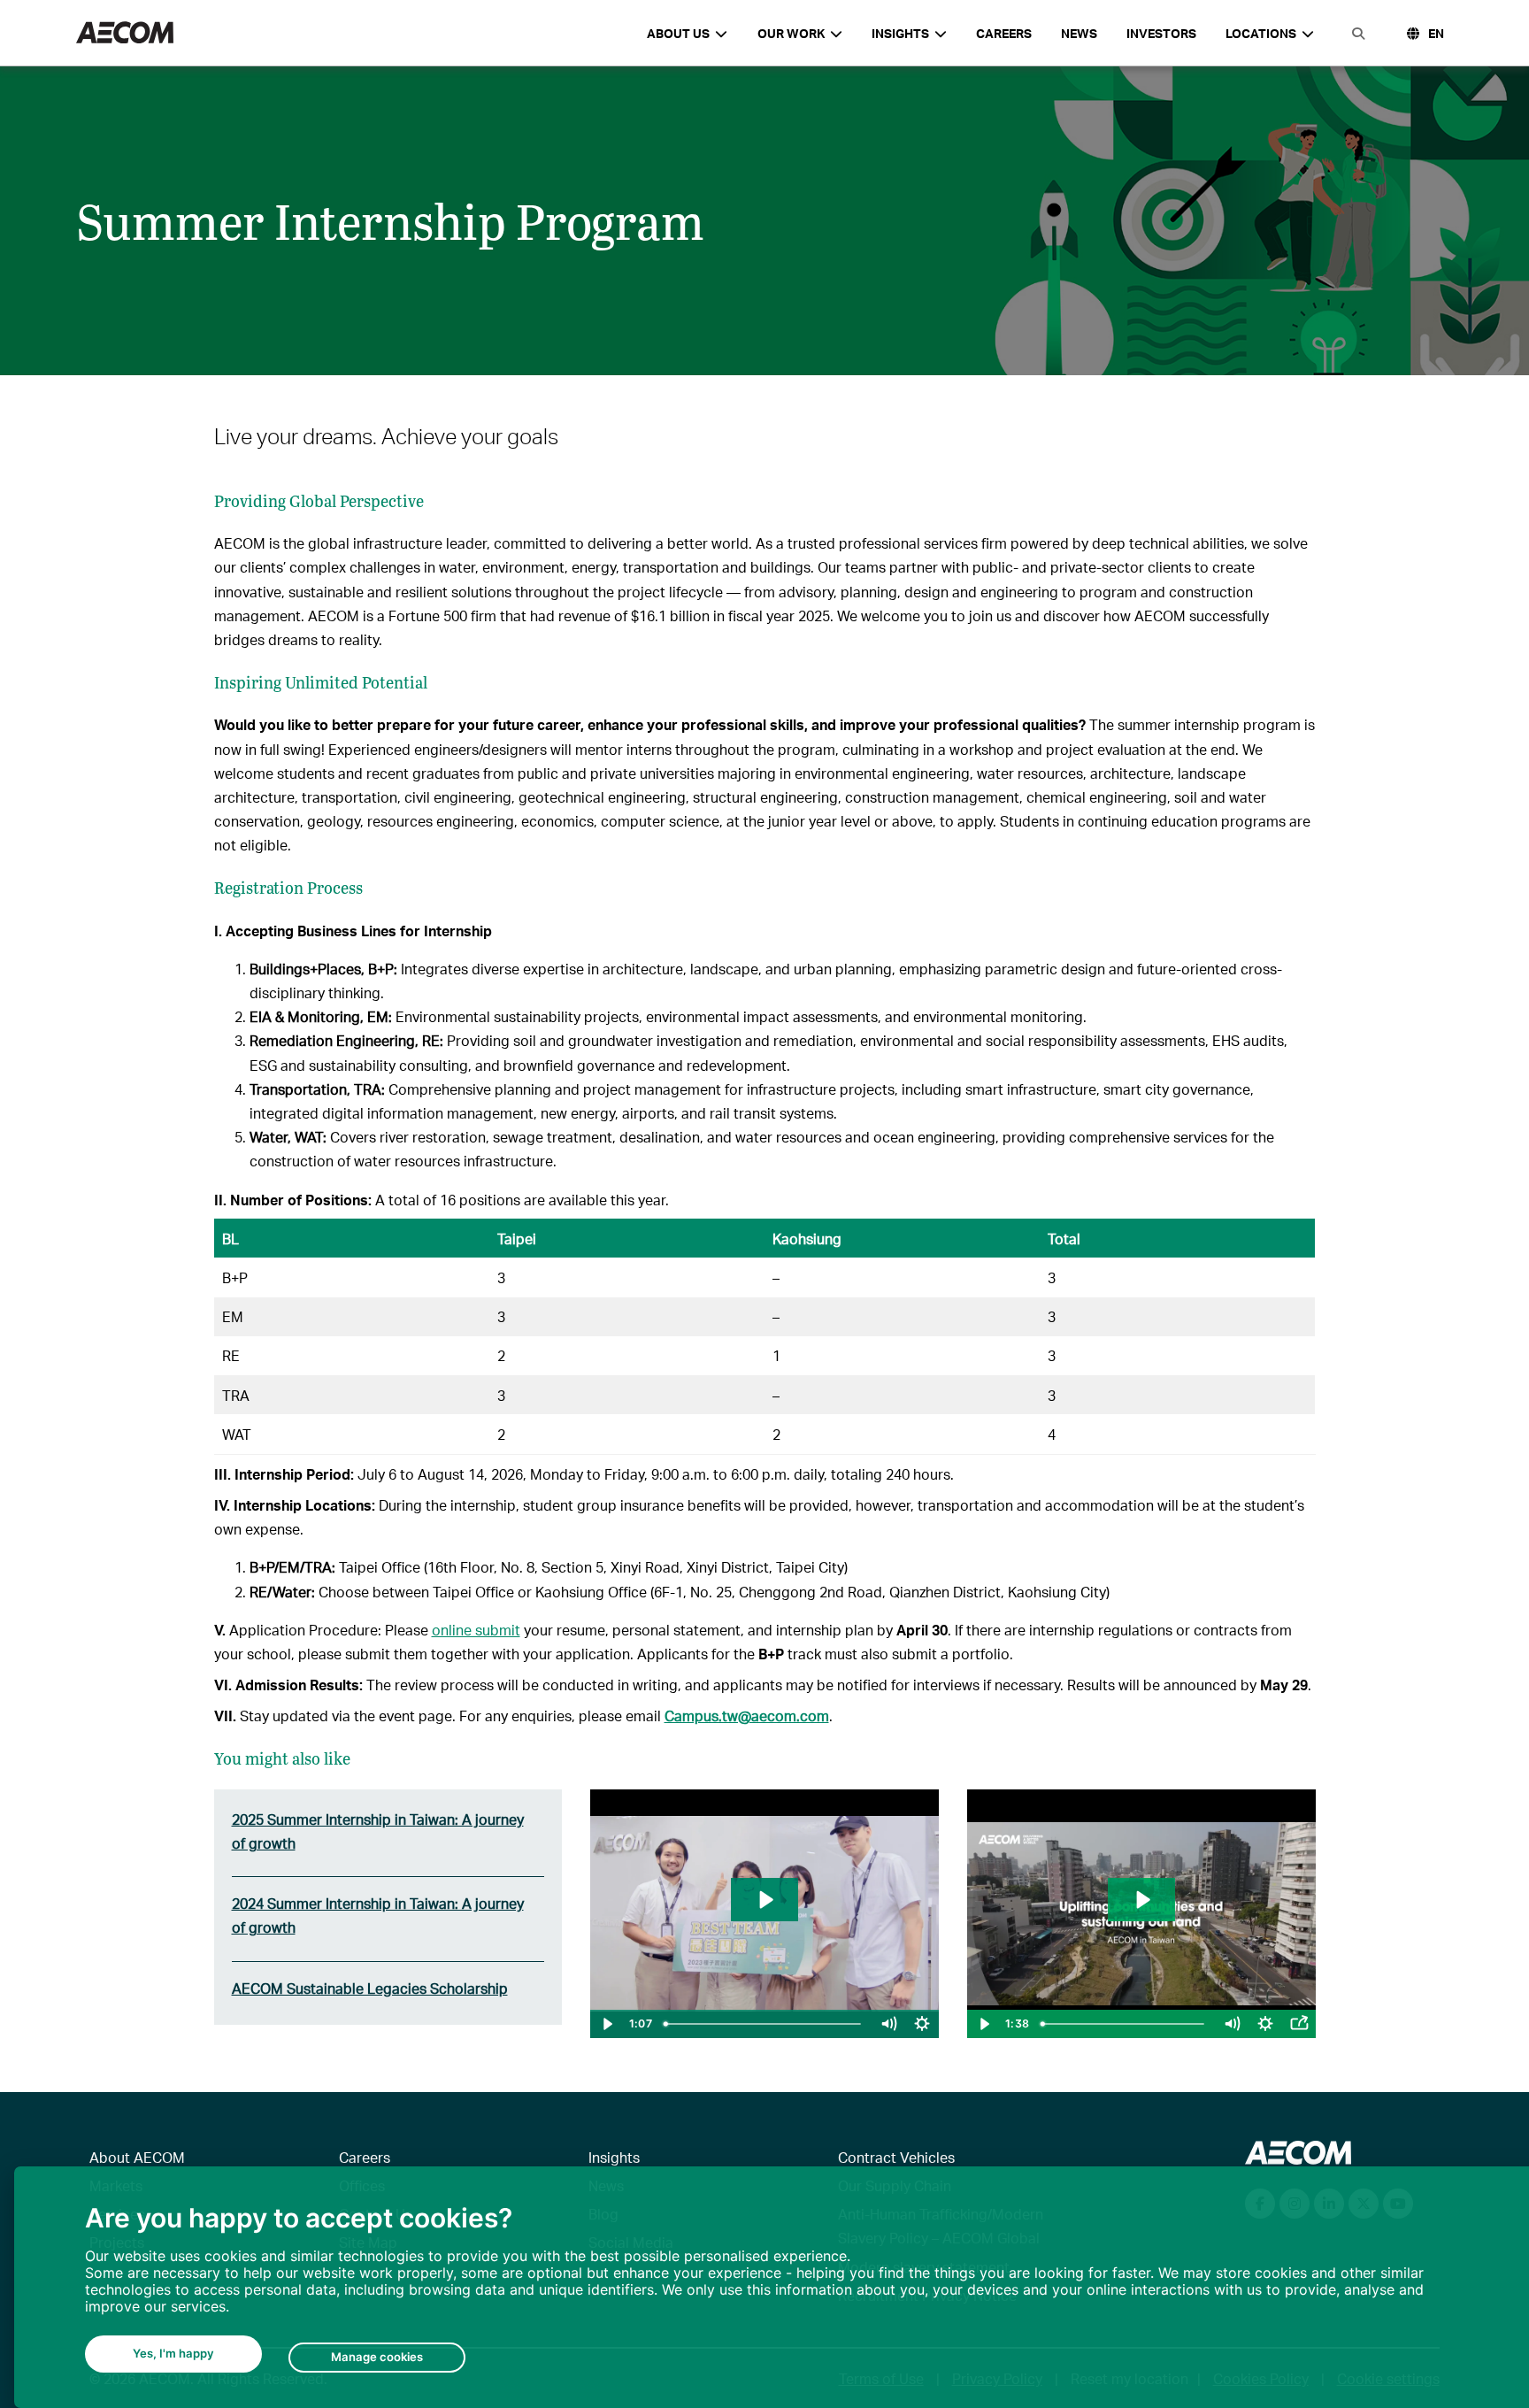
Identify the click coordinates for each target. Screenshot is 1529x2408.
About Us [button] (678, 33)
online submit (476, 1630)
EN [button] (1436, 33)
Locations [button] (1261, 33)
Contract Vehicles (896, 2157)
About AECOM (137, 2157)
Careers (1004, 33)
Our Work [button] (791, 33)
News (1079, 33)
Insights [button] (900, 33)
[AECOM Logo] (125, 33)
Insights (614, 2157)
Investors (1161, 33)
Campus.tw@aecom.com (747, 1716)
